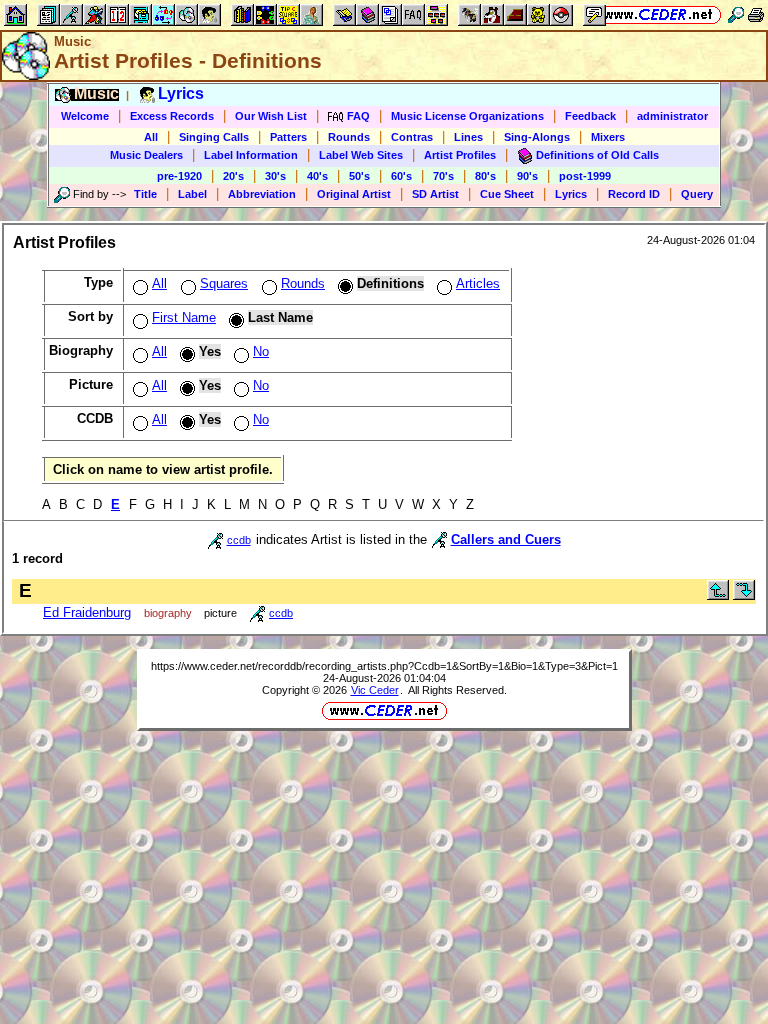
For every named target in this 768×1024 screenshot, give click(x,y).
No (261, 351)
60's (401, 176)
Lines (468, 137)
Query (697, 194)
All (151, 137)
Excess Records (172, 116)
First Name (184, 317)
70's (443, 176)
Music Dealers (146, 155)
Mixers (608, 137)
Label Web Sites (361, 155)
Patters (288, 137)
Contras (412, 137)
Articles (478, 283)
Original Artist (354, 194)
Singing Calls (214, 137)
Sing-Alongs (537, 137)
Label (192, 194)
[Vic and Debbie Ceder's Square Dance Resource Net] (658, 14)
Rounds (349, 137)
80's (485, 176)
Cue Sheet (507, 194)
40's (317, 176)
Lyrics (571, 194)
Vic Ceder (375, 690)
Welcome (85, 116)
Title (145, 194)
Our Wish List (271, 116)
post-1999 (585, 176)
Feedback (590, 116)
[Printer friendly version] (756, 14)
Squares (224, 283)
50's (359, 176)
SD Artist (435, 194)
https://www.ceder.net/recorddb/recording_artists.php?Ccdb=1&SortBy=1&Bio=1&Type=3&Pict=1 (384, 666)
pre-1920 (179, 176)
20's (233, 176)
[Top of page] (718, 595)
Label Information (251, 155)
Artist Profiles (460, 155)
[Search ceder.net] (736, 14)
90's (527, 176)
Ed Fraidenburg (87, 612)
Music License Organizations (467, 116)
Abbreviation (262, 194)
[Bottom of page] (744, 595)
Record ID (634, 194)
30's (275, 176)
